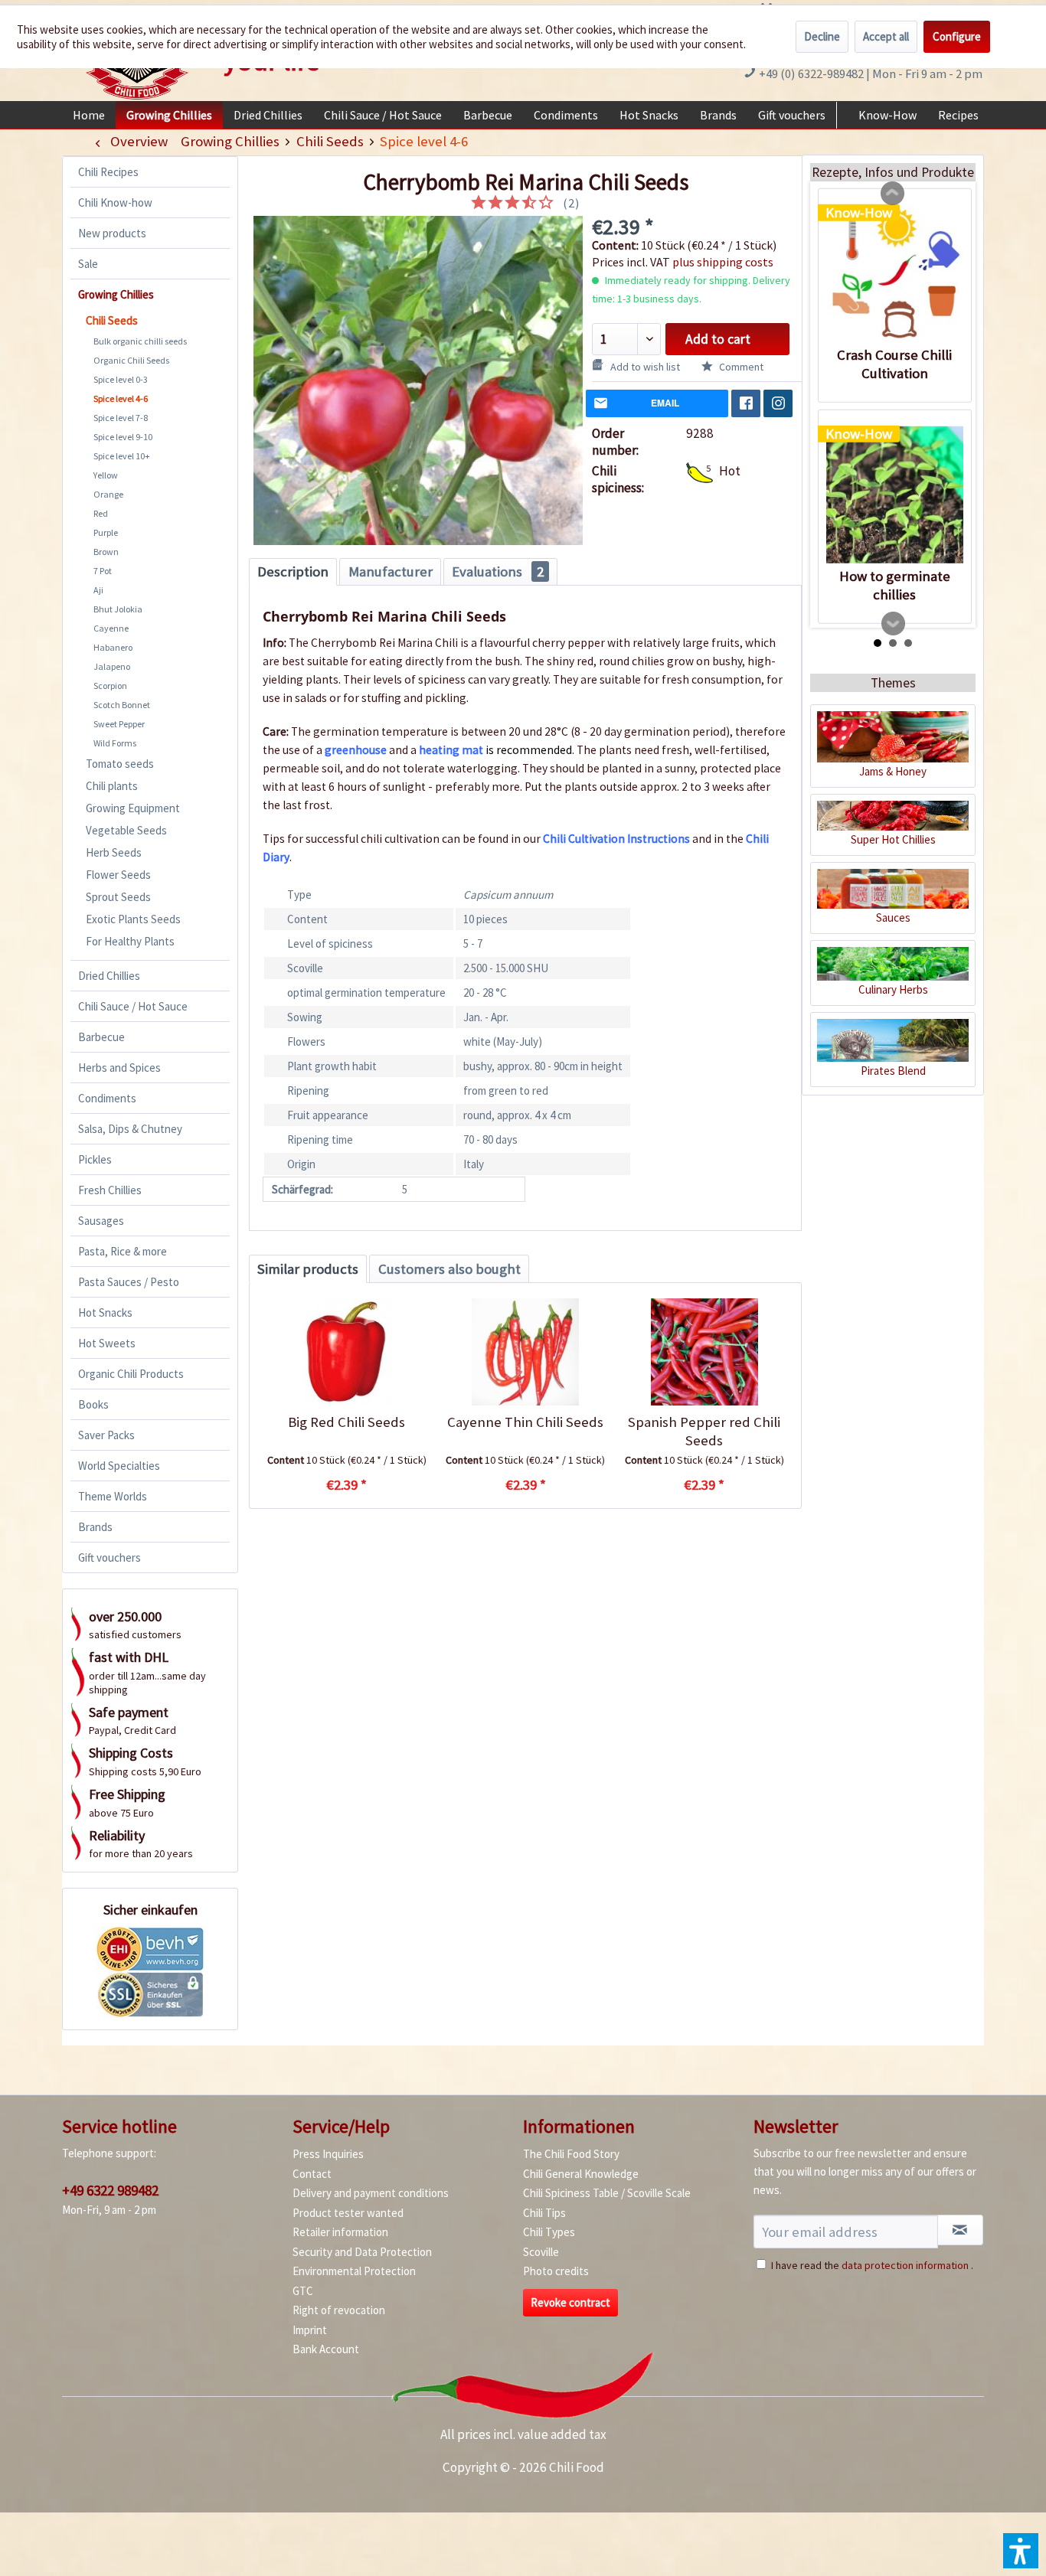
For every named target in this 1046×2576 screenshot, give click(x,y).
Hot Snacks (105, 1312)
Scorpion (110, 686)
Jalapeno (112, 666)
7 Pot (103, 571)
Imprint (310, 2330)
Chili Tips (544, 2213)
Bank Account (326, 2349)
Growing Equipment (133, 808)
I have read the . (872, 2265)
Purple (106, 532)
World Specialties (119, 1466)
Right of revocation (339, 2310)
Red (101, 513)
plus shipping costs (723, 262)
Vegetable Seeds (126, 830)
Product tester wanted (348, 2213)
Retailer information (340, 2232)
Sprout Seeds (118, 897)
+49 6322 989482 (110, 2190)
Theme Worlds (113, 1496)
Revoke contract (570, 2302)
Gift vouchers (110, 1557)
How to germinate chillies (895, 585)
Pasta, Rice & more (123, 1251)
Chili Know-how (115, 202)
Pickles (95, 1159)
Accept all (886, 36)
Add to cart (718, 339)
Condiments (107, 1098)
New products (112, 233)
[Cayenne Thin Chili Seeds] (525, 1352)
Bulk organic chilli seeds (140, 341)
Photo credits (556, 2271)
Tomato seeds (120, 764)
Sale (88, 264)
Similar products (308, 1269)
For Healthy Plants (130, 941)
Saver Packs (106, 1435)
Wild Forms (115, 743)
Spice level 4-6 (121, 398)
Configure (957, 36)
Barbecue (101, 1037)
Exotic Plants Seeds (133, 919)
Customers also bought (449, 1269)
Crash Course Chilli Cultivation (894, 364)
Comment (740, 367)
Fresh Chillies (110, 1190)
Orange (108, 494)
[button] (1021, 2551)
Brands (95, 1527)
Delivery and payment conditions (371, 2193)
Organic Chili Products (131, 1374)
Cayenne (111, 628)
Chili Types (549, 2232)
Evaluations (498, 571)
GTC (303, 2291)
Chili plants (112, 786)
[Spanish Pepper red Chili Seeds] (704, 1352)
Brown (106, 552)
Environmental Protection (354, 2271)
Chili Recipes (108, 172)
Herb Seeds (114, 852)
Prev (893, 194)
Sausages (101, 1221)
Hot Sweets (107, 1343)
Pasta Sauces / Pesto (129, 1282)
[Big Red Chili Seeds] (346, 1352)
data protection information (905, 2265)
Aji (98, 590)
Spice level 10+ (122, 456)
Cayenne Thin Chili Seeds (525, 1422)
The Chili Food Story (571, 2154)
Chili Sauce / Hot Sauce (133, 1006)
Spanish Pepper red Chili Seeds (704, 1431)
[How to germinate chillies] (895, 495)
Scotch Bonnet (122, 705)
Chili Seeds (112, 320)
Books (93, 1404)
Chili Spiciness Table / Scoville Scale (607, 2193)
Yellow (106, 475)
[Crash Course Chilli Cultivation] (895, 273)
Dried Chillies (109, 976)
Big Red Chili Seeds (346, 1422)
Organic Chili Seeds (131, 360)
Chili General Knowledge (581, 2174)
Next (894, 624)
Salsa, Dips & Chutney (130, 1129)
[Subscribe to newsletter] (960, 2230)
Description (293, 571)
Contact (312, 2174)
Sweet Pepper (119, 724)
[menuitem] (89, 115)
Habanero (113, 647)
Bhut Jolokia (118, 609)
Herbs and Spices (119, 1068)
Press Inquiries (328, 2154)
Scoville (541, 2252)
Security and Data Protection (362, 2252)
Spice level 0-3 (121, 379)
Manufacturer (391, 571)
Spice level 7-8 (121, 418)
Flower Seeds (118, 875)
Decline (822, 36)
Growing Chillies (116, 294)
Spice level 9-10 (123, 437)
